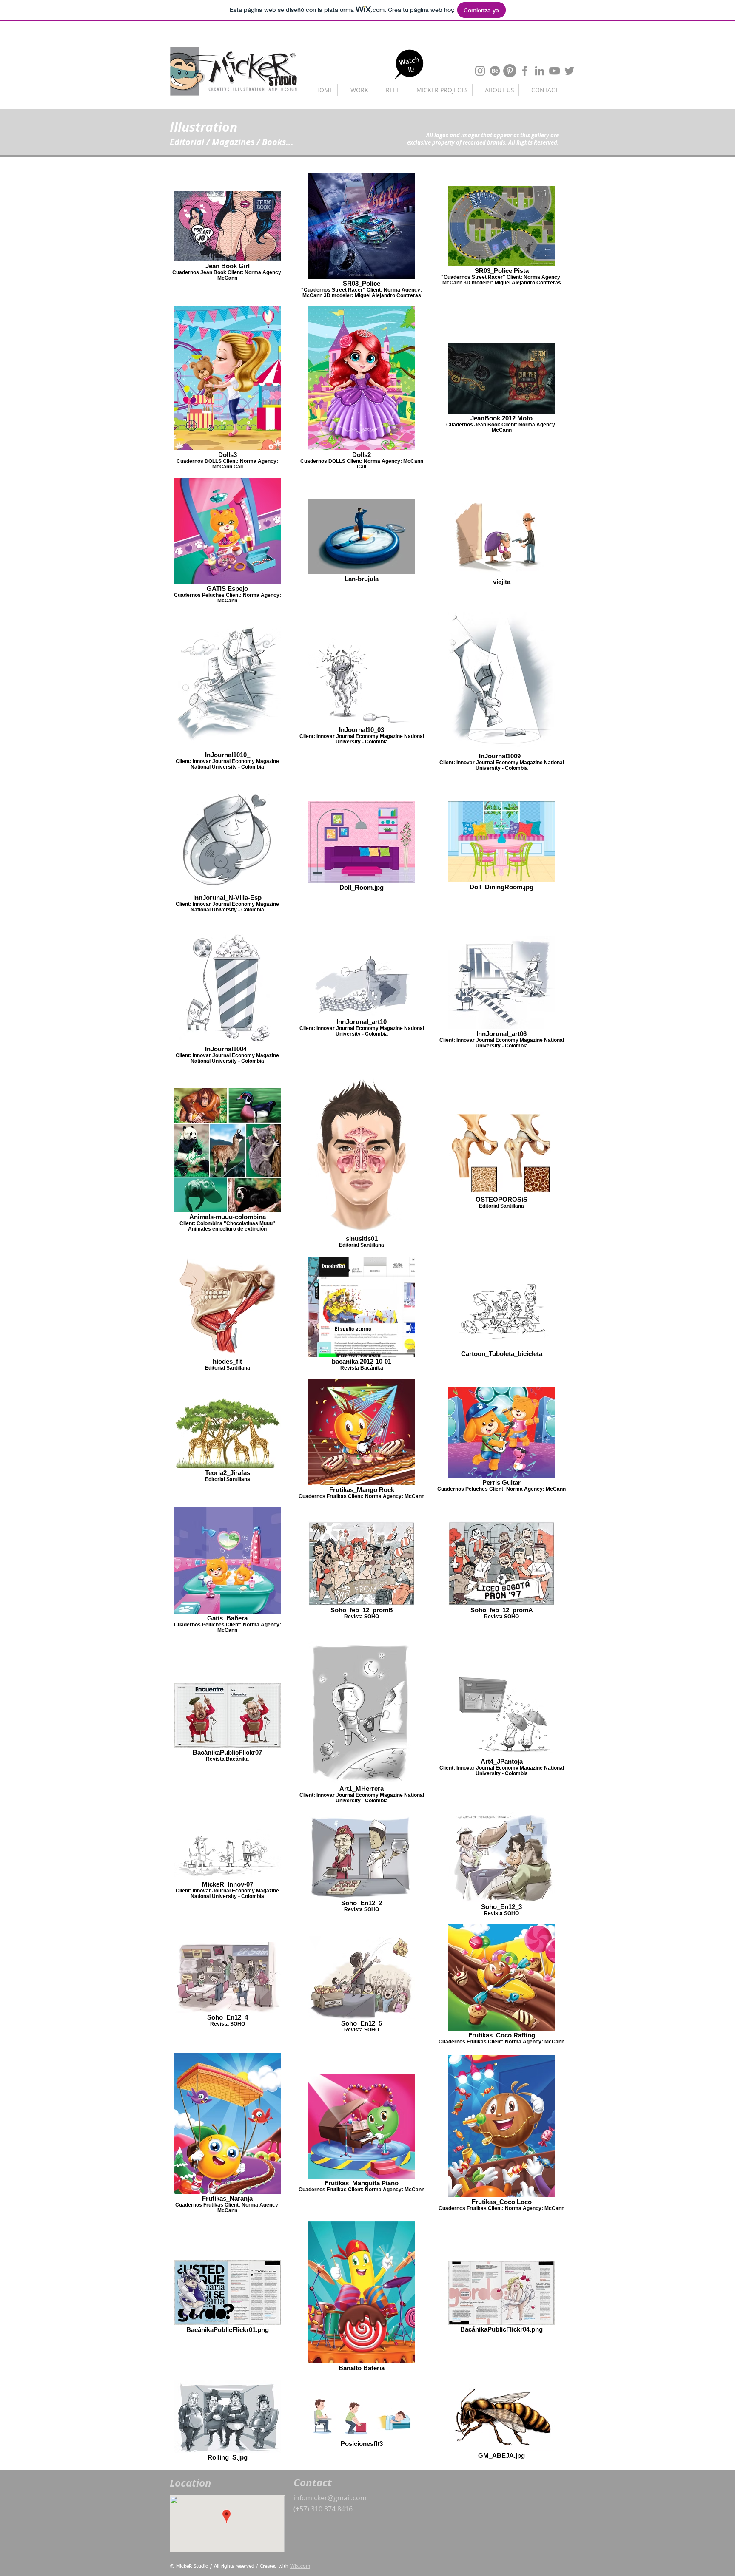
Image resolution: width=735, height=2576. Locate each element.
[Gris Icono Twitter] (569, 71)
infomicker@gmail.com (330, 2498)
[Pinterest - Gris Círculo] (510, 71)
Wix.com (300, 2567)
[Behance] (495, 71)
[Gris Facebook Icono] (525, 71)
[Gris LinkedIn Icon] (540, 71)
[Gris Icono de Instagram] (480, 71)
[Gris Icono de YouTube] (554, 71)
